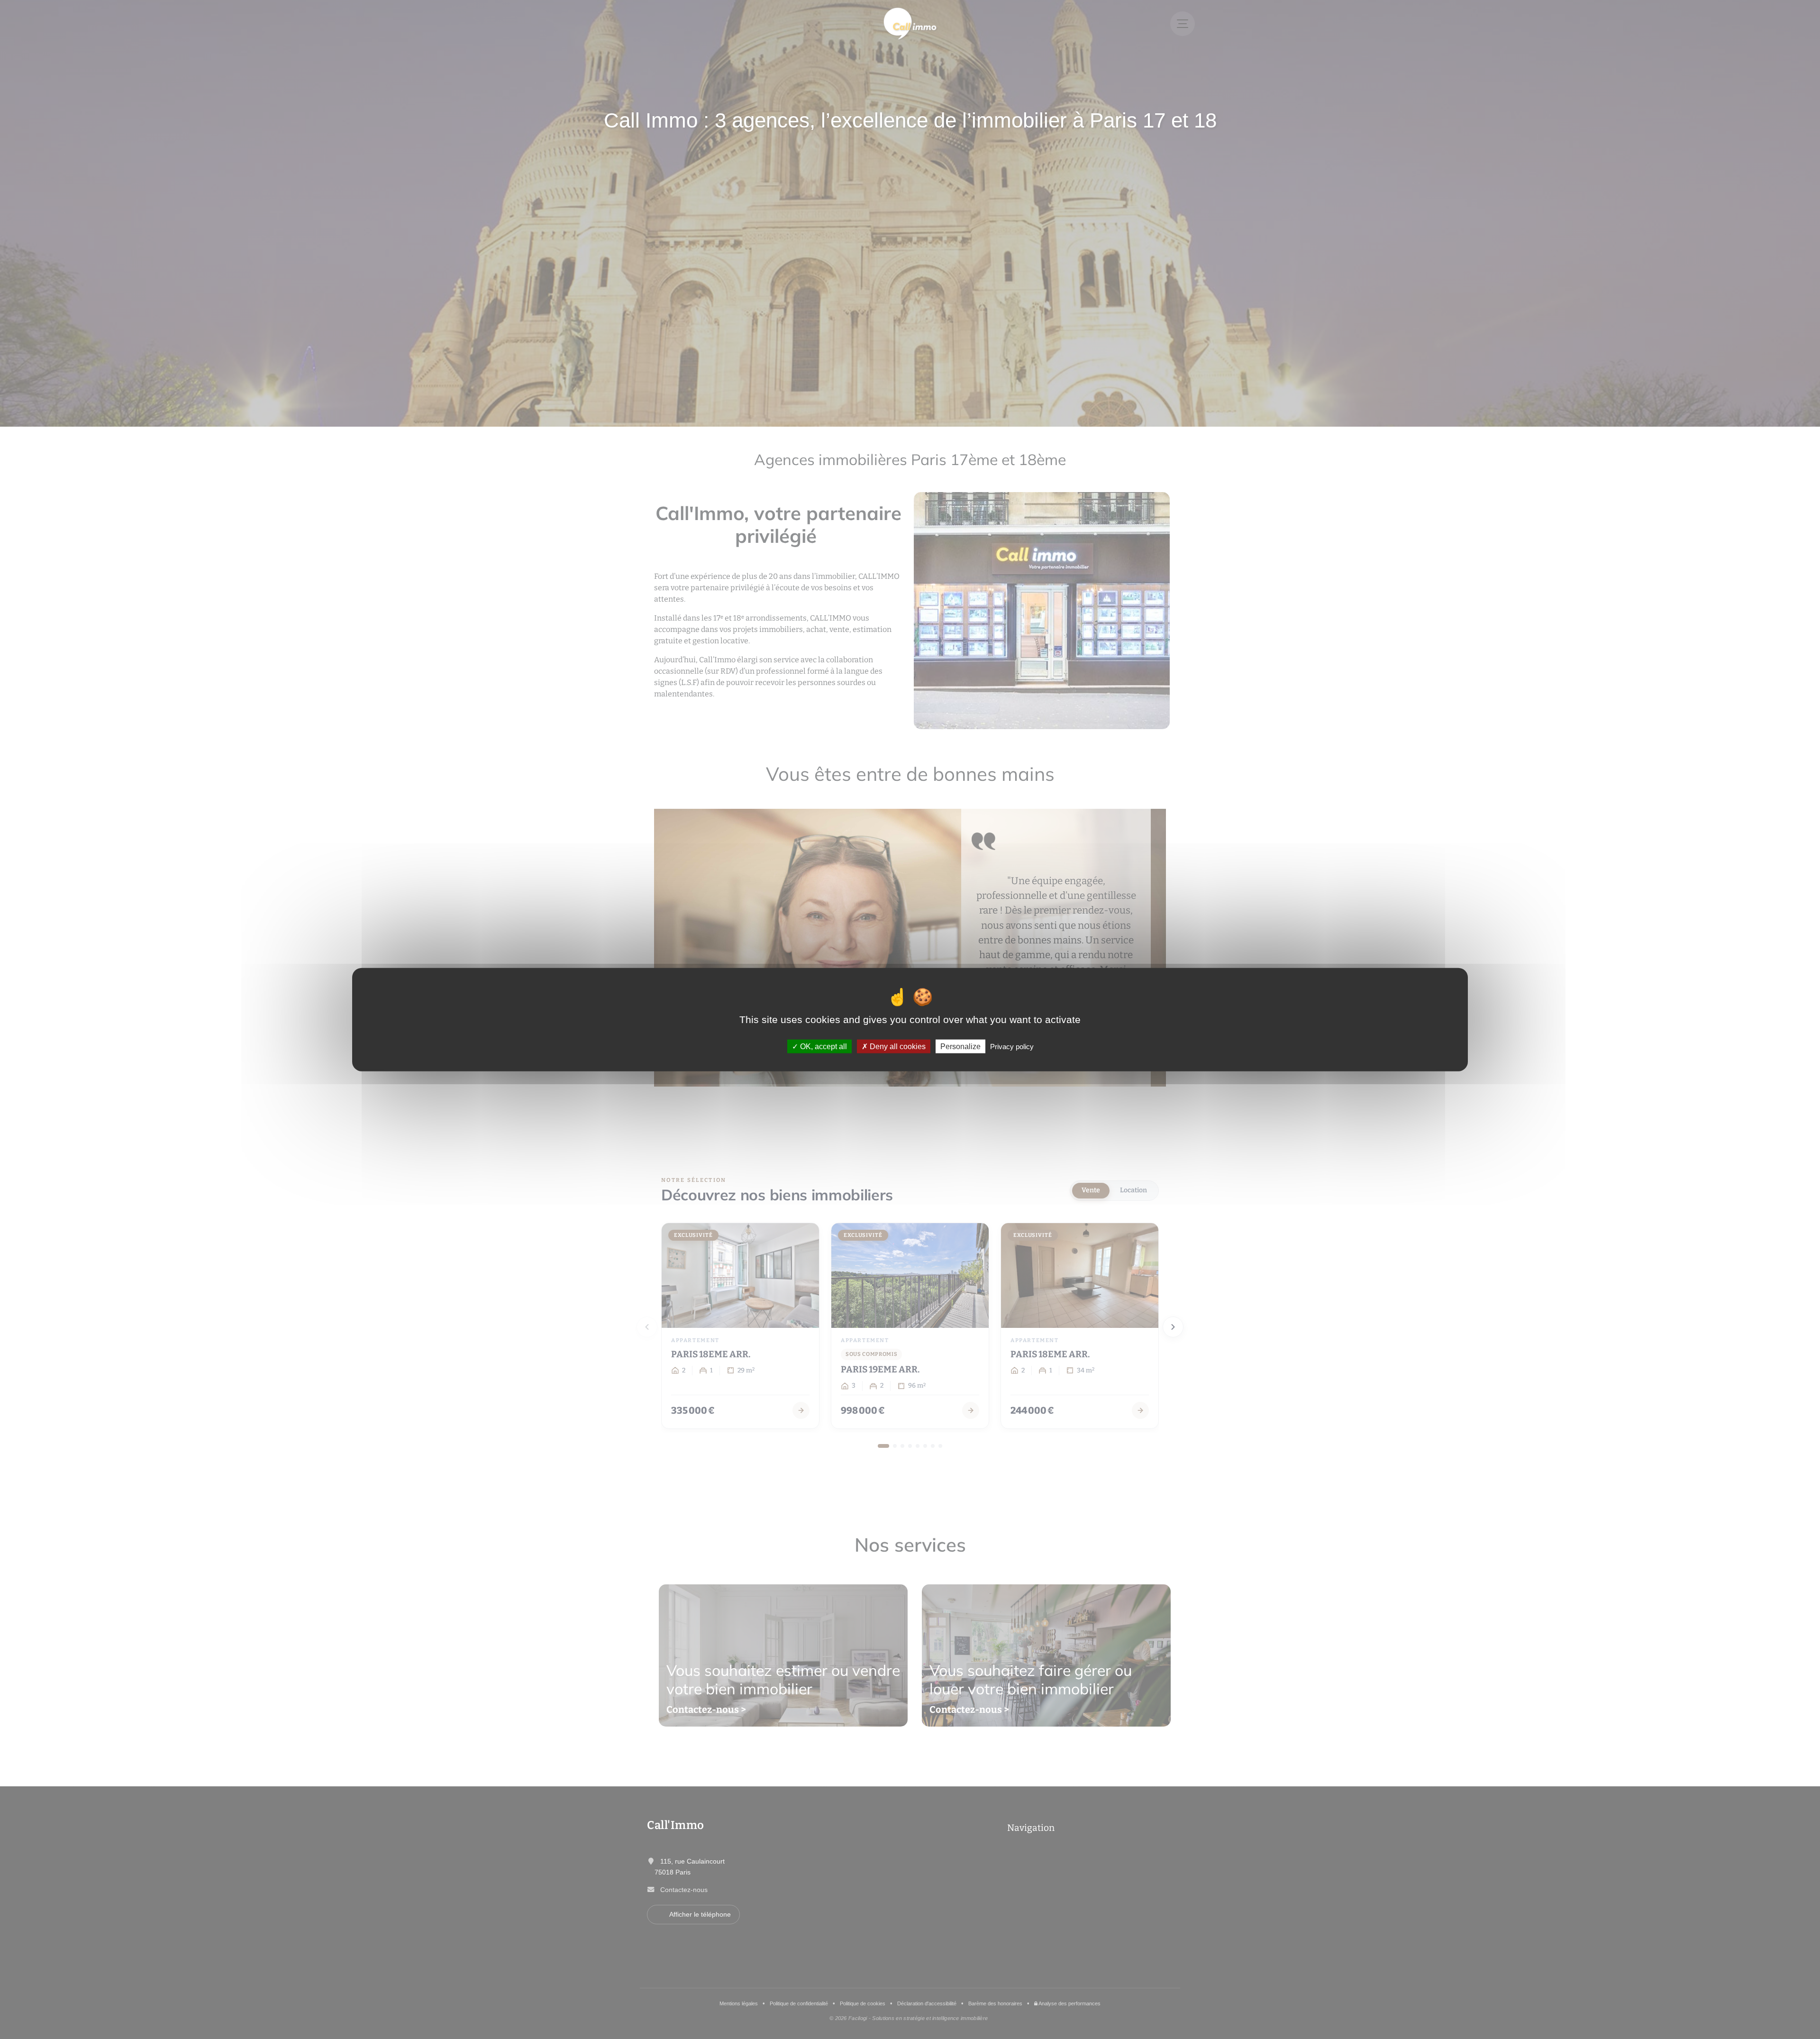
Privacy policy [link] (1012, 1047)
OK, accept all (823, 1047)
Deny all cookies (897, 1047)
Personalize (960, 1047)
